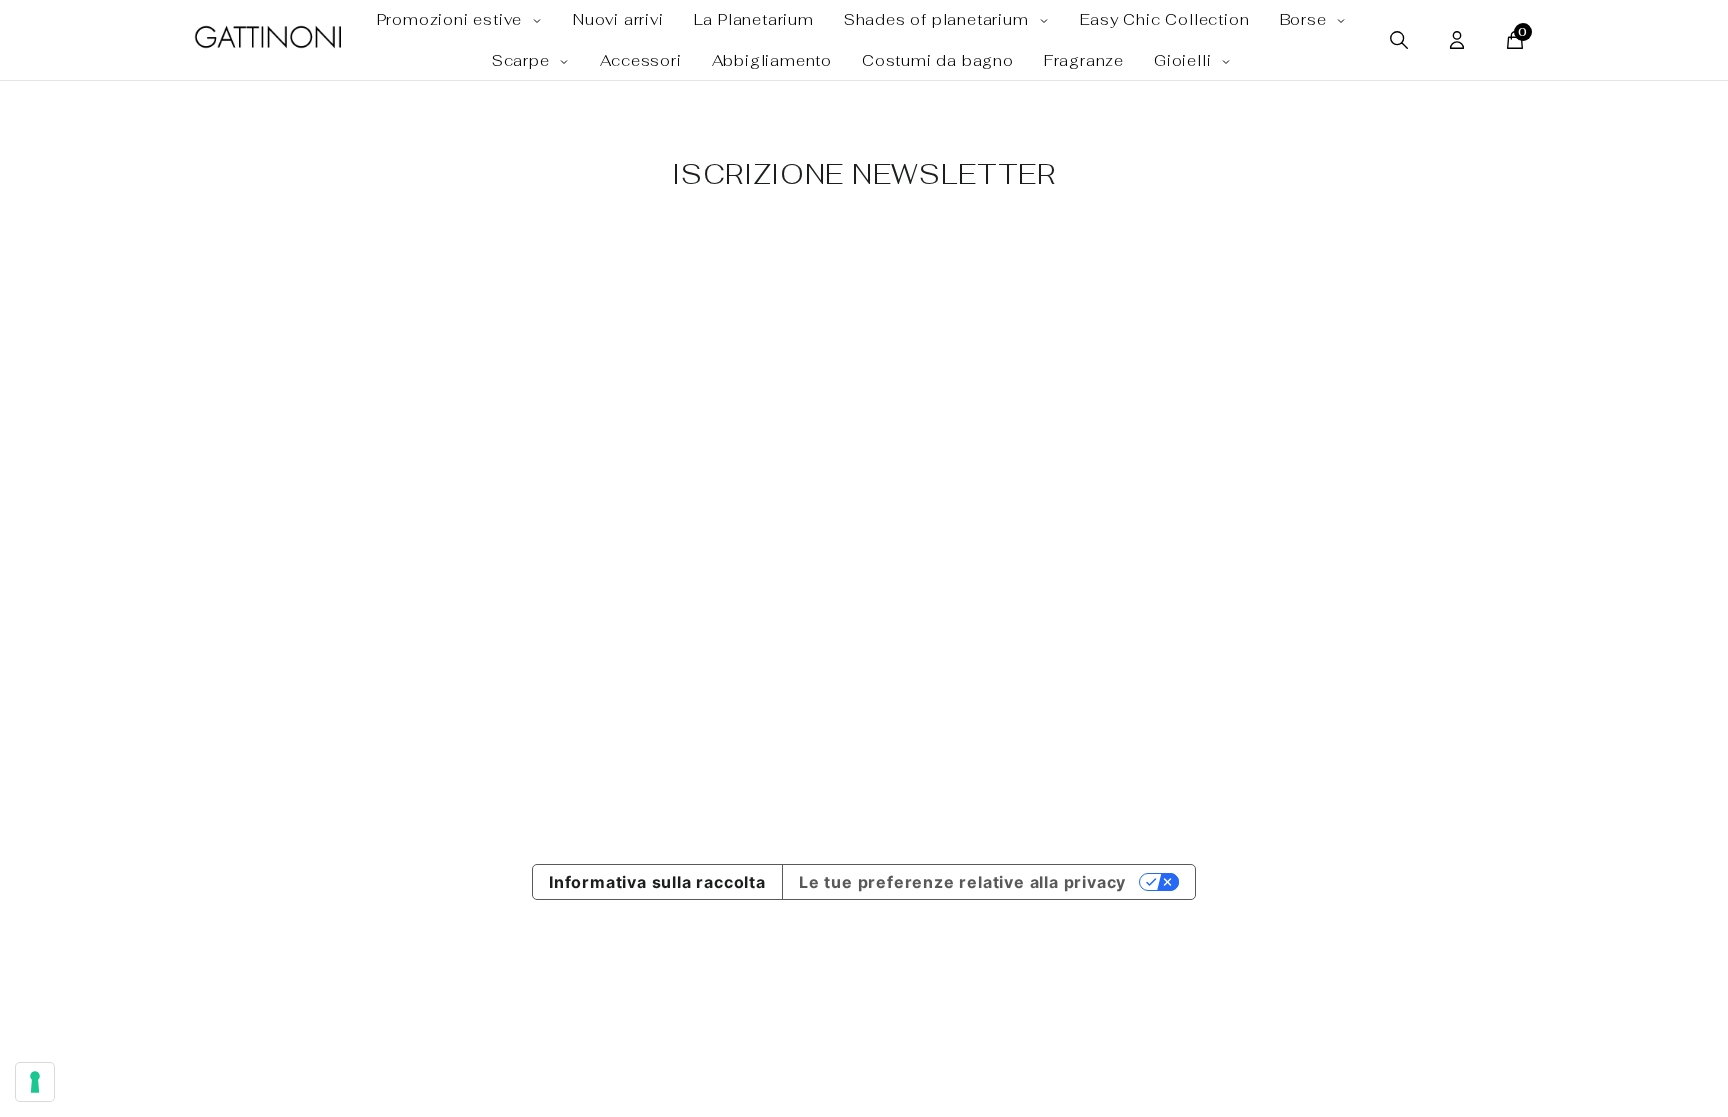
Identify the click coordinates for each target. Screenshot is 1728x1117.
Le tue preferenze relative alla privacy (962, 882)
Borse (1306, 19)
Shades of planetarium (939, 19)
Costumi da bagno (938, 60)
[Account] (1457, 40)
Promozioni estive (452, 19)
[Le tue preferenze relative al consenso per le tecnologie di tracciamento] (35, 1082)
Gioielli (1185, 60)
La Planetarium (754, 19)
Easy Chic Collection (1165, 19)
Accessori (640, 60)
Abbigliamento (772, 60)
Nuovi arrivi (618, 19)
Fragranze (1084, 60)
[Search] (1399, 40)
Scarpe (523, 60)
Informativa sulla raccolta (657, 882)
